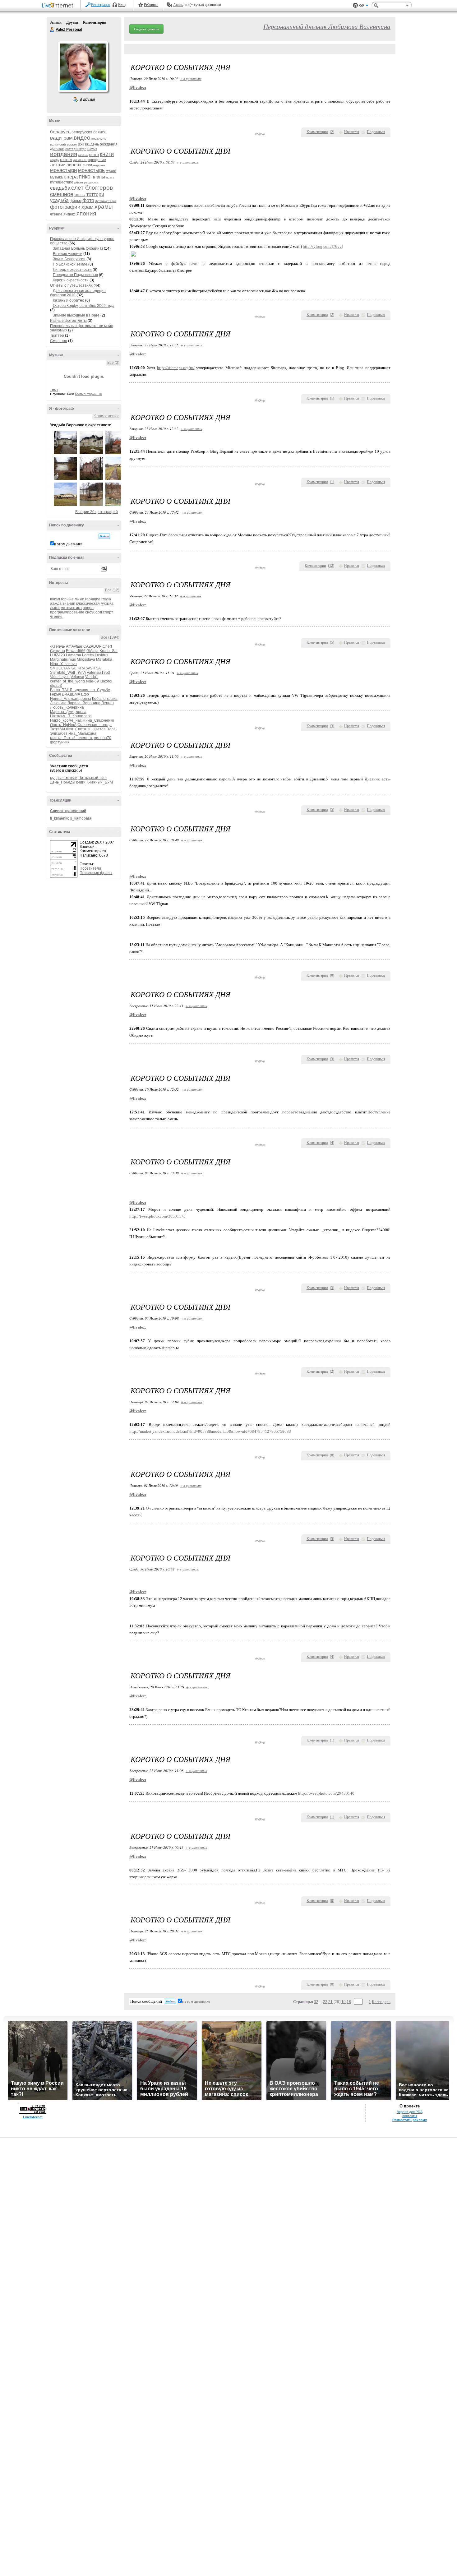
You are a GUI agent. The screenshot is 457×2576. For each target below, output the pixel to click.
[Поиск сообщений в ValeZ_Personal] (104, 536)
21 (330, 2002)
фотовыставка (106, 201)
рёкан (79, 182)
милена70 (102, 738)
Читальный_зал (92, 778)
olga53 (56, 686)
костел (66, 160)
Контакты (410, 2116)
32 (316, 2002)
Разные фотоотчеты (68, 321)
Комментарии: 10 (88, 394)
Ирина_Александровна (71, 699)
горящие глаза (98, 599)
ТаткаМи (58, 729)
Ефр (85, 694)
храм (88, 207)
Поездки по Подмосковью (75, 275)
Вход (122, 5)
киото (94, 155)
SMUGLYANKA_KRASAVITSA (75, 668)
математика (71, 608)
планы (98, 177)
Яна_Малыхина (82, 733)
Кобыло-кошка (105, 699)
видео (82, 138)
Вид (364, 6)
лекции (58, 165)
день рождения (104, 144)
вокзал (72, 144)
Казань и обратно (69, 300)
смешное (62, 194)
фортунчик (60, 742)
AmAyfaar (74, 646)
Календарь (381, 2002)
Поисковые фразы (96, 873)
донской (57, 149)
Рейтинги (151, 5)
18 (349, 2002)
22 (325, 2002)
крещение (97, 160)
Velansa (77, 677)
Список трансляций (68, 811)
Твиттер (57, 335)
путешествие (62, 182)
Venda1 (92, 677)
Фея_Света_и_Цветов (86, 729)
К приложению (106, 416)
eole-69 (92, 681)
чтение (56, 214)
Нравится (352, 132)
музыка (56, 177)
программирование (67, 612)
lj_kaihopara (81, 818)
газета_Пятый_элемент (71, 738)
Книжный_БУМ (100, 782)
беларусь (60, 132)
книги (107, 154)
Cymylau (58, 651)
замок (92, 149)
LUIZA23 (58, 655)
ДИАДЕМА (71, 694)
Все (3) (113, 363)
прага (110, 177)
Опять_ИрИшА (63, 725)
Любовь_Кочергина (67, 707)
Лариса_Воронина (84, 703)
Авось (178, 5)
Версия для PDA (410, 2112)
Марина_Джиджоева (68, 712)
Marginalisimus (63, 659)
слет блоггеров (92, 188)
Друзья (72, 22)
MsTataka (104, 659)
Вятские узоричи (68, 254)
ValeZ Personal (52, 30)
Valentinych (60, 677)
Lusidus (102, 655)
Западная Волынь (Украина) (78, 248)
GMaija (92, 651)
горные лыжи (73, 599)
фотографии (65, 207)
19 (344, 2002)
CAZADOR (92, 646)
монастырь (91, 170)
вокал (55, 599)
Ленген (108, 703)
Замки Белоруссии (69, 259)
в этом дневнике (68, 544)
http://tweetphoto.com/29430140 (326, 1793)
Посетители (90, 868)
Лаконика (58, 703)
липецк (74, 165)
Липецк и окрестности (72, 270)
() (332, 132)
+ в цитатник (191, 79)
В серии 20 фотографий (97, 512)
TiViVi (81, 673)
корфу (55, 160)
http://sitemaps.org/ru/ (176, 368)
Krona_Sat (108, 651)
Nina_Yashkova (63, 664)
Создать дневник (146, 29)
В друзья (87, 99)
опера (71, 177)
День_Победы (63, 782)
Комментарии (95, 22)
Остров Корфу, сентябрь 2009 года (84, 306)
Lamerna (74, 655)
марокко (99, 165)
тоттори (95, 194)
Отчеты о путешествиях (71, 285)
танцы (80, 195)
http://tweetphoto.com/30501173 (157, 1216)
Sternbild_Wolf (62, 673)
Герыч (55, 694)
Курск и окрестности (71, 280)
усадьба (59, 200)
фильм (76, 201)
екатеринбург (76, 149)
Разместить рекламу (410, 2120)
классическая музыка (95, 604)
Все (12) (112, 590)
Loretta (88, 655)
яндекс (69, 214)
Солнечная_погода (95, 725)
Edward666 (76, 651)
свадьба (60, 188)
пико (85, 177)
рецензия (91, 182)
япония (86, 213)
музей (111, 171)
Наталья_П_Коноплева (71, 716)
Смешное (59, 341)
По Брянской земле (70, 264)
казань (83, 155)
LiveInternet (59, 6)
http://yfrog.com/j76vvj (323, 246)
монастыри (64, 170)
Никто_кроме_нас (66, 720)
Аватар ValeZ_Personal (83, 67)
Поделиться (376, 132)
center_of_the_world (67, 681)
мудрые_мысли (64, 778)
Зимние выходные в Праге (76, 315)
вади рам (61, 138)
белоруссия (82, 132)
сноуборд (94, 612)
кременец (80, 160)
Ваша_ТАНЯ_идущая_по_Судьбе (80, 690)
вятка (84, 144)
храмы (104, 207)
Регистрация (101, 5)
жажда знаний (63, 604)
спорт (108, 612)
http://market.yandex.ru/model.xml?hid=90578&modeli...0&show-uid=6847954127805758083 (210, 1431)
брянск (99, 132)
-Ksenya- (58, 646)
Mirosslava (86, 659)
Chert (107, 646)
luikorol (106, 681)
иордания (64, 154)
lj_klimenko (60, 818)
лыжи (87, 165)
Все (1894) (110, 637)
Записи (56, 22)
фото (88, 200)
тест (54, 390)
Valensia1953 (98, 673)
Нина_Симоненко (98, 720)
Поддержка (355, 5)
